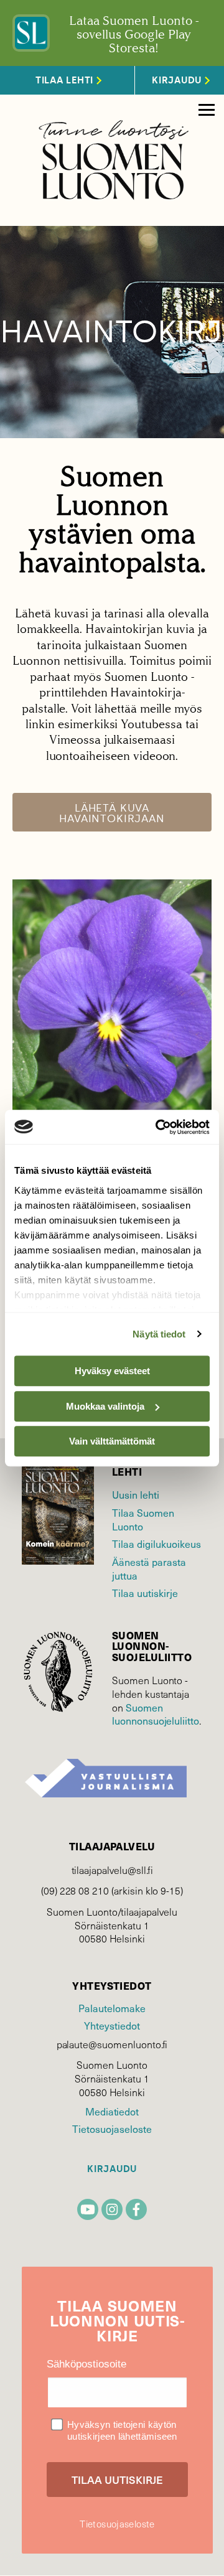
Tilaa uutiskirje (145, 1593)
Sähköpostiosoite (86, 2364)
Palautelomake (112, 2008)
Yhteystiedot (112, 2025)
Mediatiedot (112, 2111)
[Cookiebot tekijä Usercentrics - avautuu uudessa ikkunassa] (158, 1127)
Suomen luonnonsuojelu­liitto (156, 1714)
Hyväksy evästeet (112, 1371)
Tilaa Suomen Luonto (143, 1519)
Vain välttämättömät (112, 1441)
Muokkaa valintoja (105, 1406)
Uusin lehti (136, 1494)
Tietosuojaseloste (112, 2129)
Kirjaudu (112, 2169)
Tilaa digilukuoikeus (156, 1543)
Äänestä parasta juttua (149, 1568)
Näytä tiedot (159, 1334)
